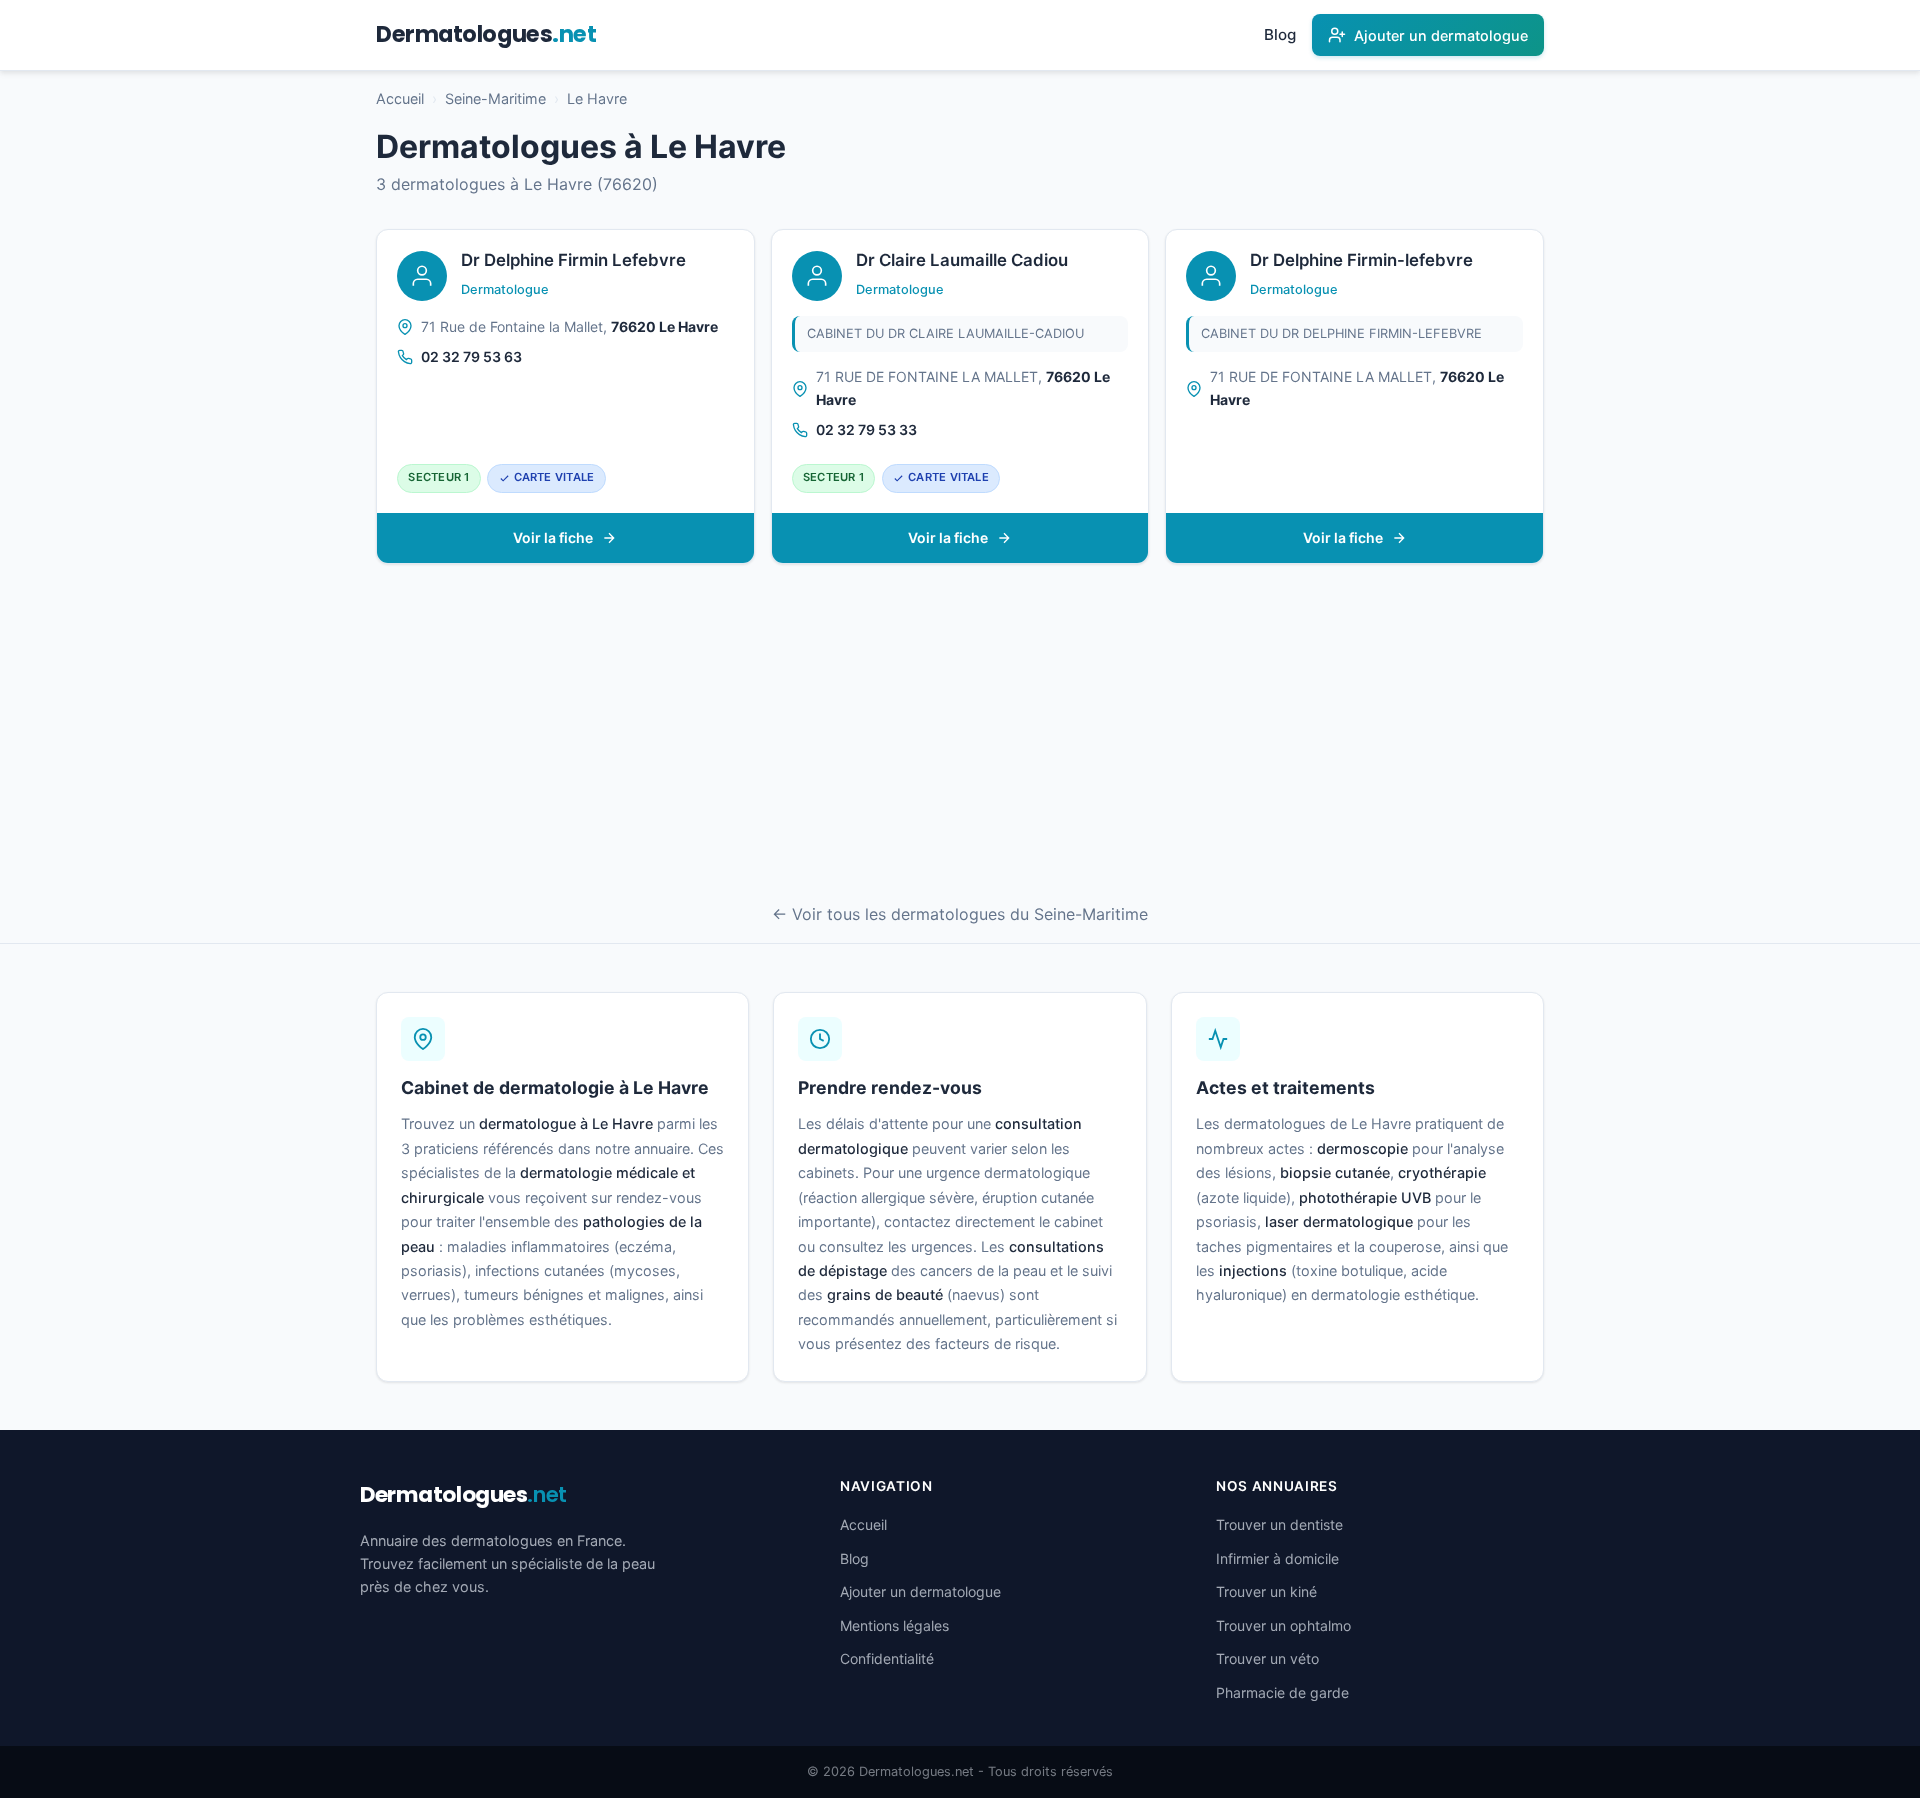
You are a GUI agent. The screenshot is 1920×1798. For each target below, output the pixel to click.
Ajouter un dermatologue (920, 1591)
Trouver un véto (1267, 1658)
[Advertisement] (960, 736)
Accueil (400, 98)
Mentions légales (894, 1625)
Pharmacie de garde (1282, 1692)
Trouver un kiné (1266, 1591)
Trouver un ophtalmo (1283, 1625)
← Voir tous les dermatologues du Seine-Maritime (960, 914)
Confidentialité (887, 1658)
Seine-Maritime (495, 98)
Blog (1280, 34)
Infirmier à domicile (1277, 1558)
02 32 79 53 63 (471, 356)
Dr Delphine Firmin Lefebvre (573, 260)
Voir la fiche (553, 537)
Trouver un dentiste (1279, 1524)
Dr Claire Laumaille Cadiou (962, 260)
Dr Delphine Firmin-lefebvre (1361, 260)
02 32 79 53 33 (866, 429)
